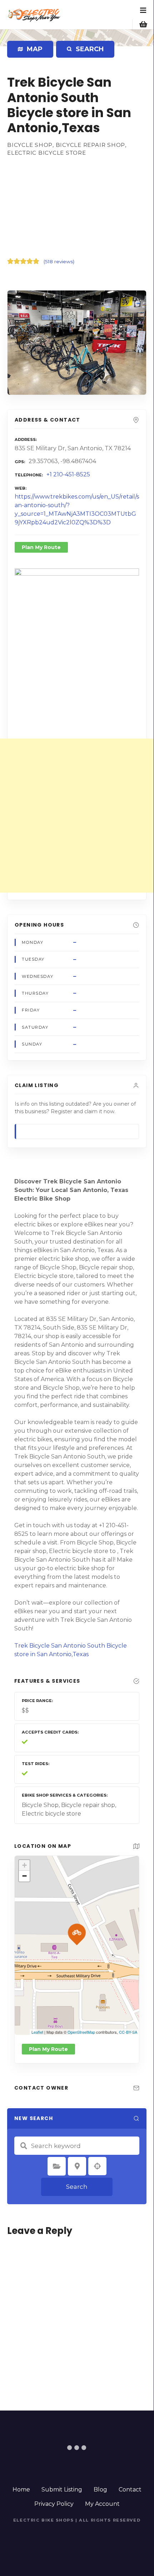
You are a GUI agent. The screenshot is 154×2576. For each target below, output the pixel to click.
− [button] (24, 1876)
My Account (102, 2504)
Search (77, 2187)
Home (21, 2490)
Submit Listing (62, 2490)
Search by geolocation (98, 2166)
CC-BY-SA (128, 2032)
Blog (100, 2490)
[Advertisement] (77, 206)
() (59, 261)
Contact (130, 2490)
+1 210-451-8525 (68, 474)
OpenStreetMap (81, 2032)
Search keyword (24, 2146)
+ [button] (24, 1865)
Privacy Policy (54, 2504)
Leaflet (37, 2032)
